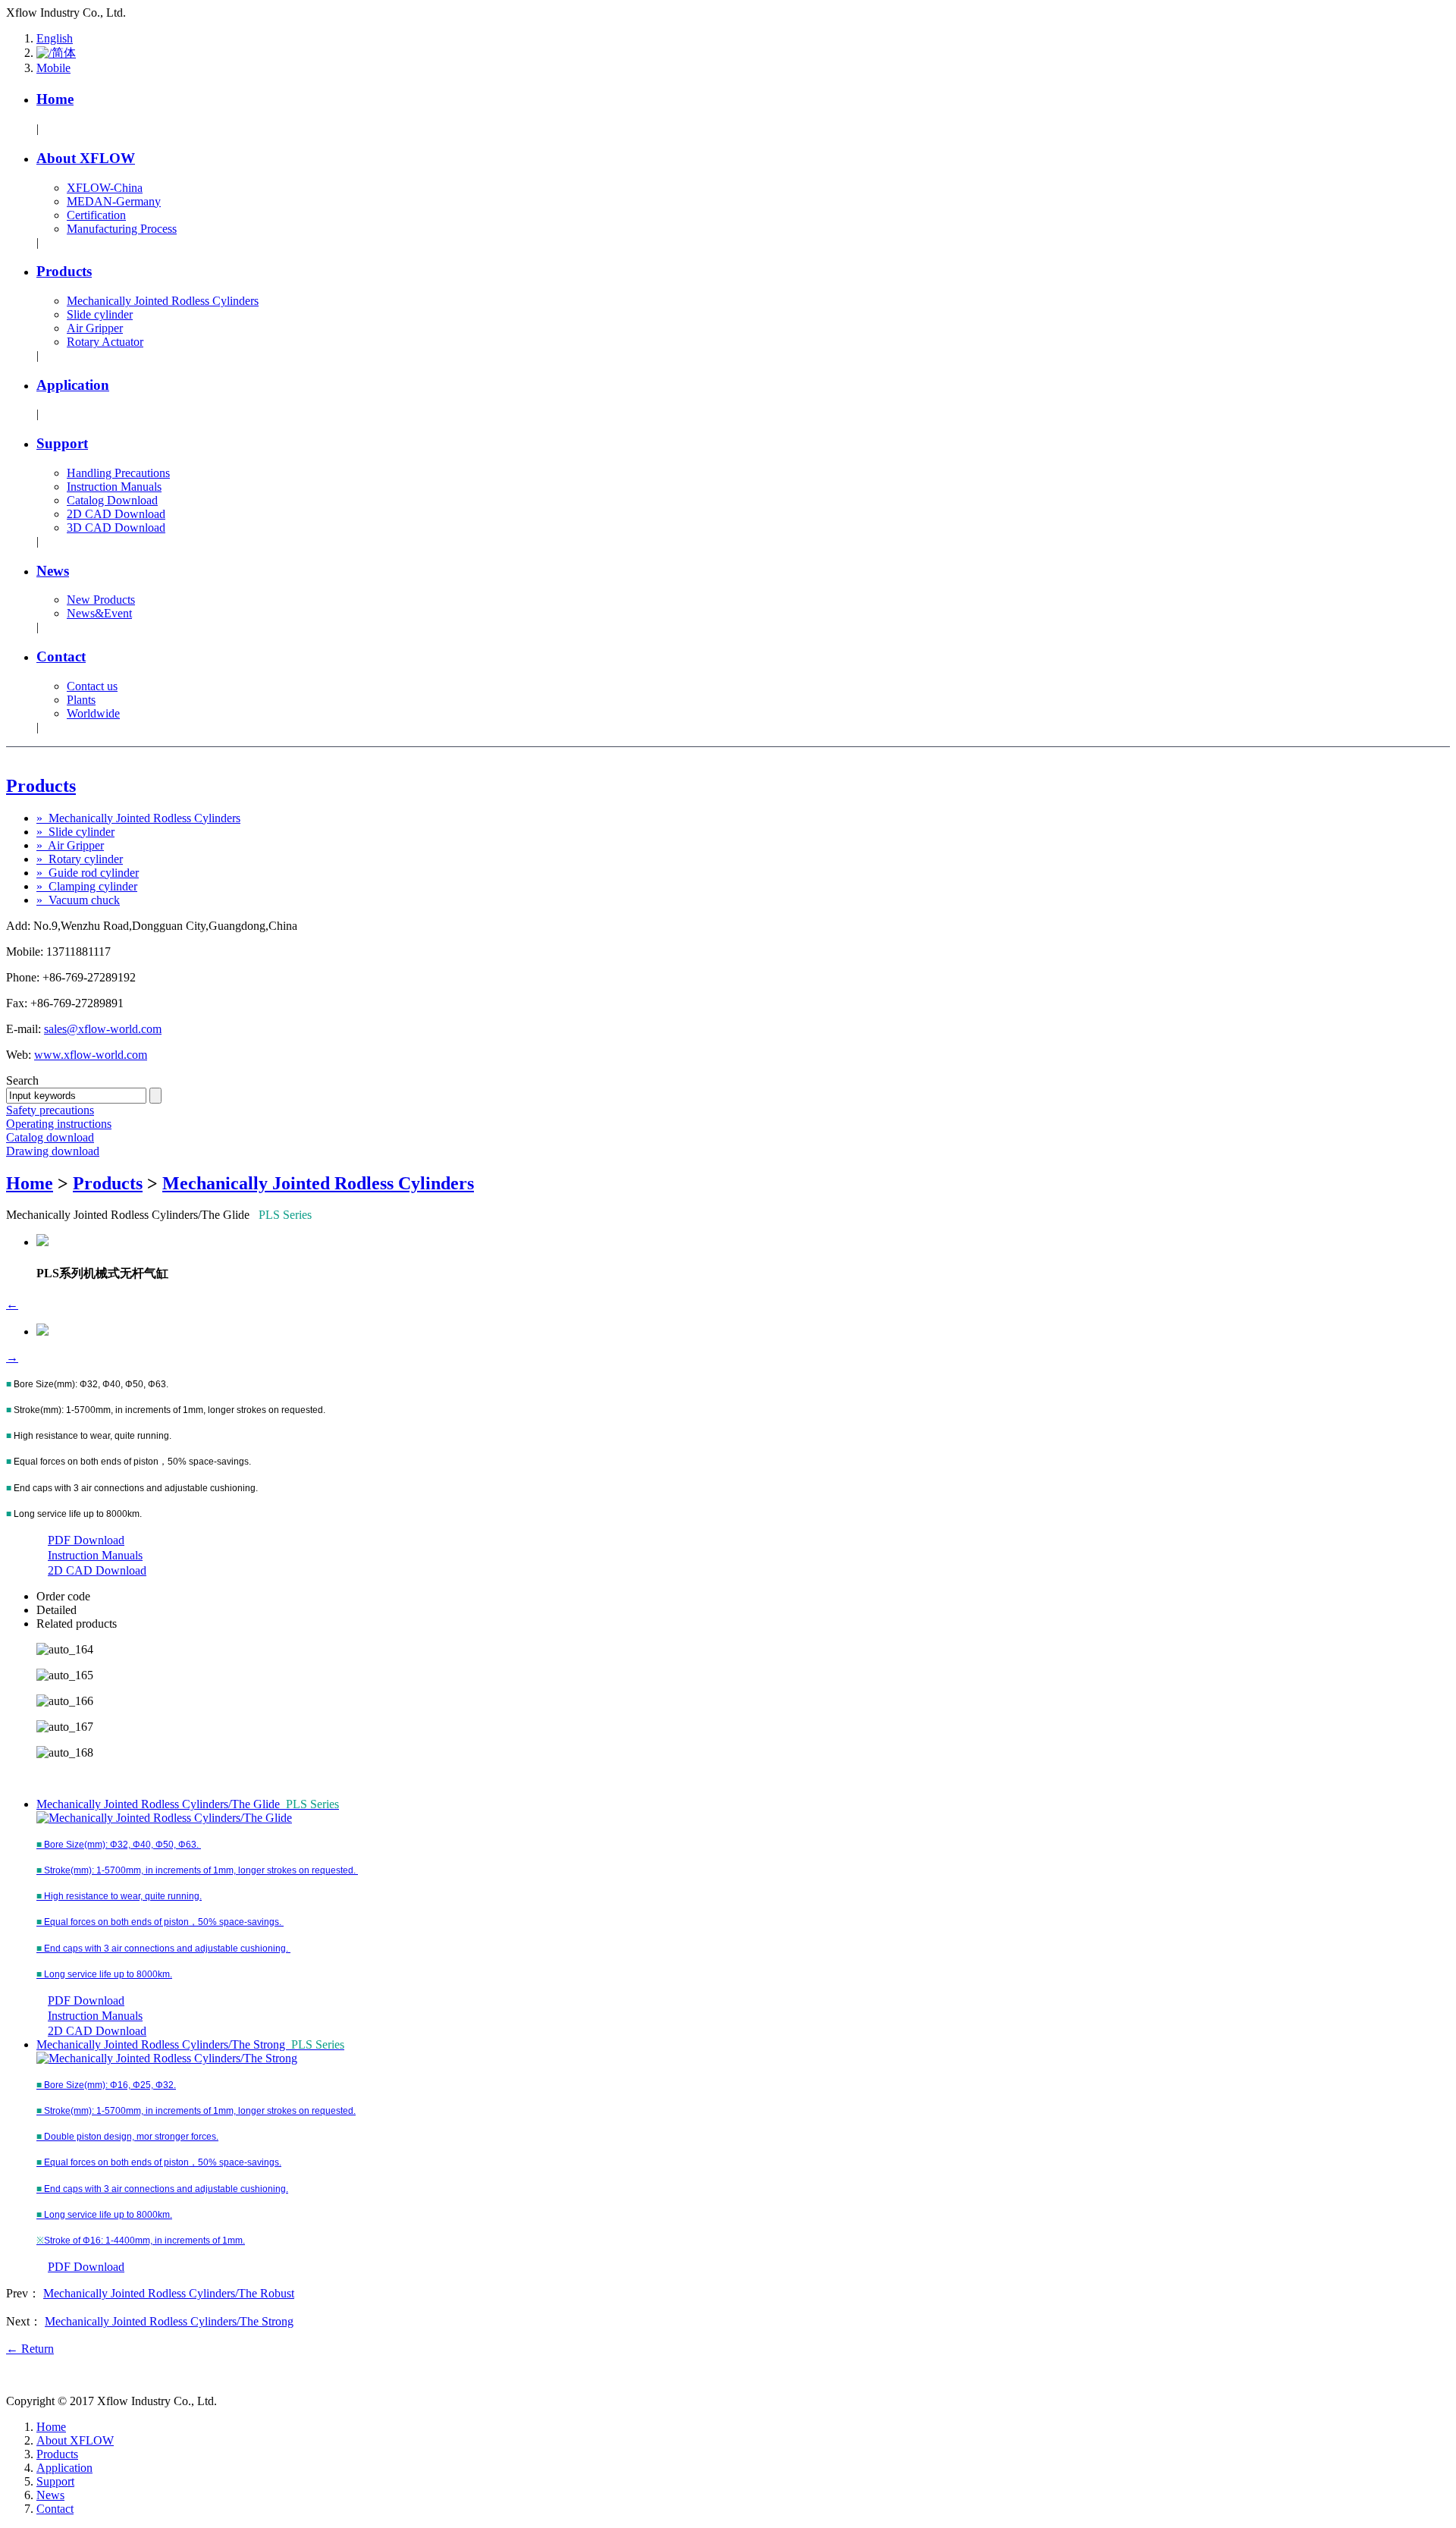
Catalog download (50, 1137)
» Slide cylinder (75, 832)
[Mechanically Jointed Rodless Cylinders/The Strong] (167, 2058)
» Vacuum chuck (78, 900)
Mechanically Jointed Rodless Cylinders (163, 301)
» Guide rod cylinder (88, 873)
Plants (81, 700)
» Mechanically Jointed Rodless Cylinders (138, 818)
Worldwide (93, 713)
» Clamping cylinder (87, 886)
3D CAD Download (116, 528)
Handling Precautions (118, 473)
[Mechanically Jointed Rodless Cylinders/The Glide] (164, 1818)
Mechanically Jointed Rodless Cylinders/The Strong (190, 2044)
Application (73, 385)
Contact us (92, 686)
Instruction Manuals (114, 487)
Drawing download (53, 1151)
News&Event (99, 613)
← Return (30, 2349)
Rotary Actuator (105, 342)
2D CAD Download (116, 514)
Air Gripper (95, 328)
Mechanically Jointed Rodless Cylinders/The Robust (169, 2293)
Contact (61, 656)
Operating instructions (59, 1124)
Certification (96, 215)
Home (55, 99)
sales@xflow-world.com (103, 1029)
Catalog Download (112, 500)
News (53, 571)
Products (64, 271)
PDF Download (86, 1540)
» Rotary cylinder (80, 859)
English (55, 38)
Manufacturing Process (122, 229)
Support (62, 443)
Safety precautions (50, 1110)
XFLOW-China (105, 188)
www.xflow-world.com (91, 1055)
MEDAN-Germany (114, 201)
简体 (64, 53)
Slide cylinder (100, 314)
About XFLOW (86, 158)
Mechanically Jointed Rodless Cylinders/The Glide (188, 1804)
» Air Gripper (70, 845)
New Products (101, 600)
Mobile (53, 68)
